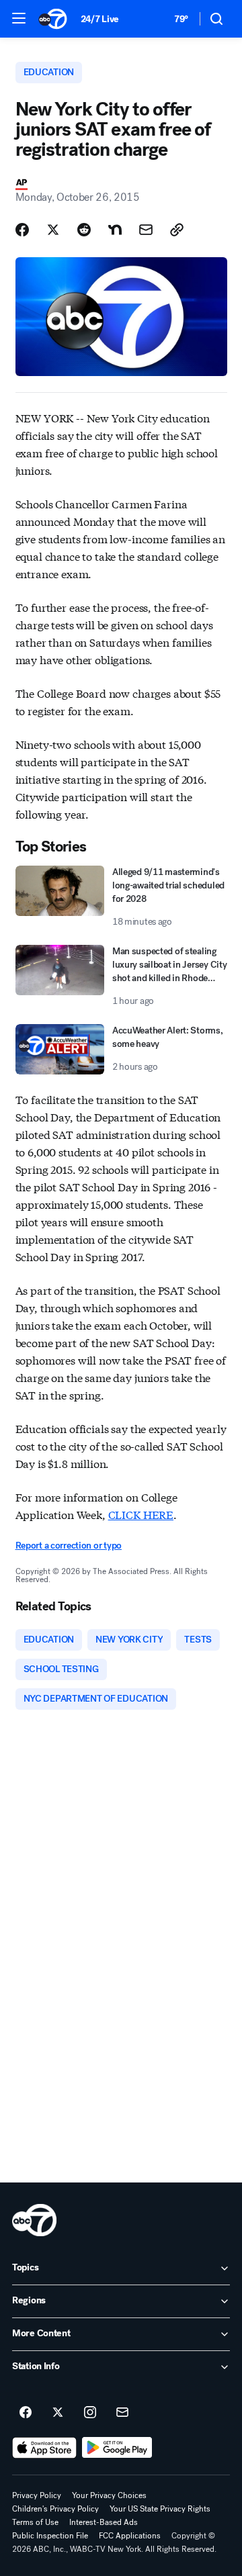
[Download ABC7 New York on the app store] (44, 2448)
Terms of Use (35, 2522)
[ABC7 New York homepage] (53, 19)
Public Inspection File (50, 2536)
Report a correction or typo (69, 1546)
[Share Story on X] (53, 230)
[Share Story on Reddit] (84, 230)
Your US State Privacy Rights (160, 2509)
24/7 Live (100, 19)
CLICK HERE (141, 1514)
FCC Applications (130, 2536)
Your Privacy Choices (109, 2495)
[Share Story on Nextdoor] (115, 230)
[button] (19, 18)
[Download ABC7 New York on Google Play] (117, 2448)
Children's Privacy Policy (55, 2509)
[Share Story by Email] (146, 230)
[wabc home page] (34, 2220)
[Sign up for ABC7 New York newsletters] (122, 2413)
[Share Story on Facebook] (22, 230)
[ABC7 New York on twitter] (58, 2413)
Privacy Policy (37, 2495)
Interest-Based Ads (104, 2522)
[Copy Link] (177, 230)
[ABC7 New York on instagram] (90, 2413)
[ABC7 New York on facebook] (26, 2413)
